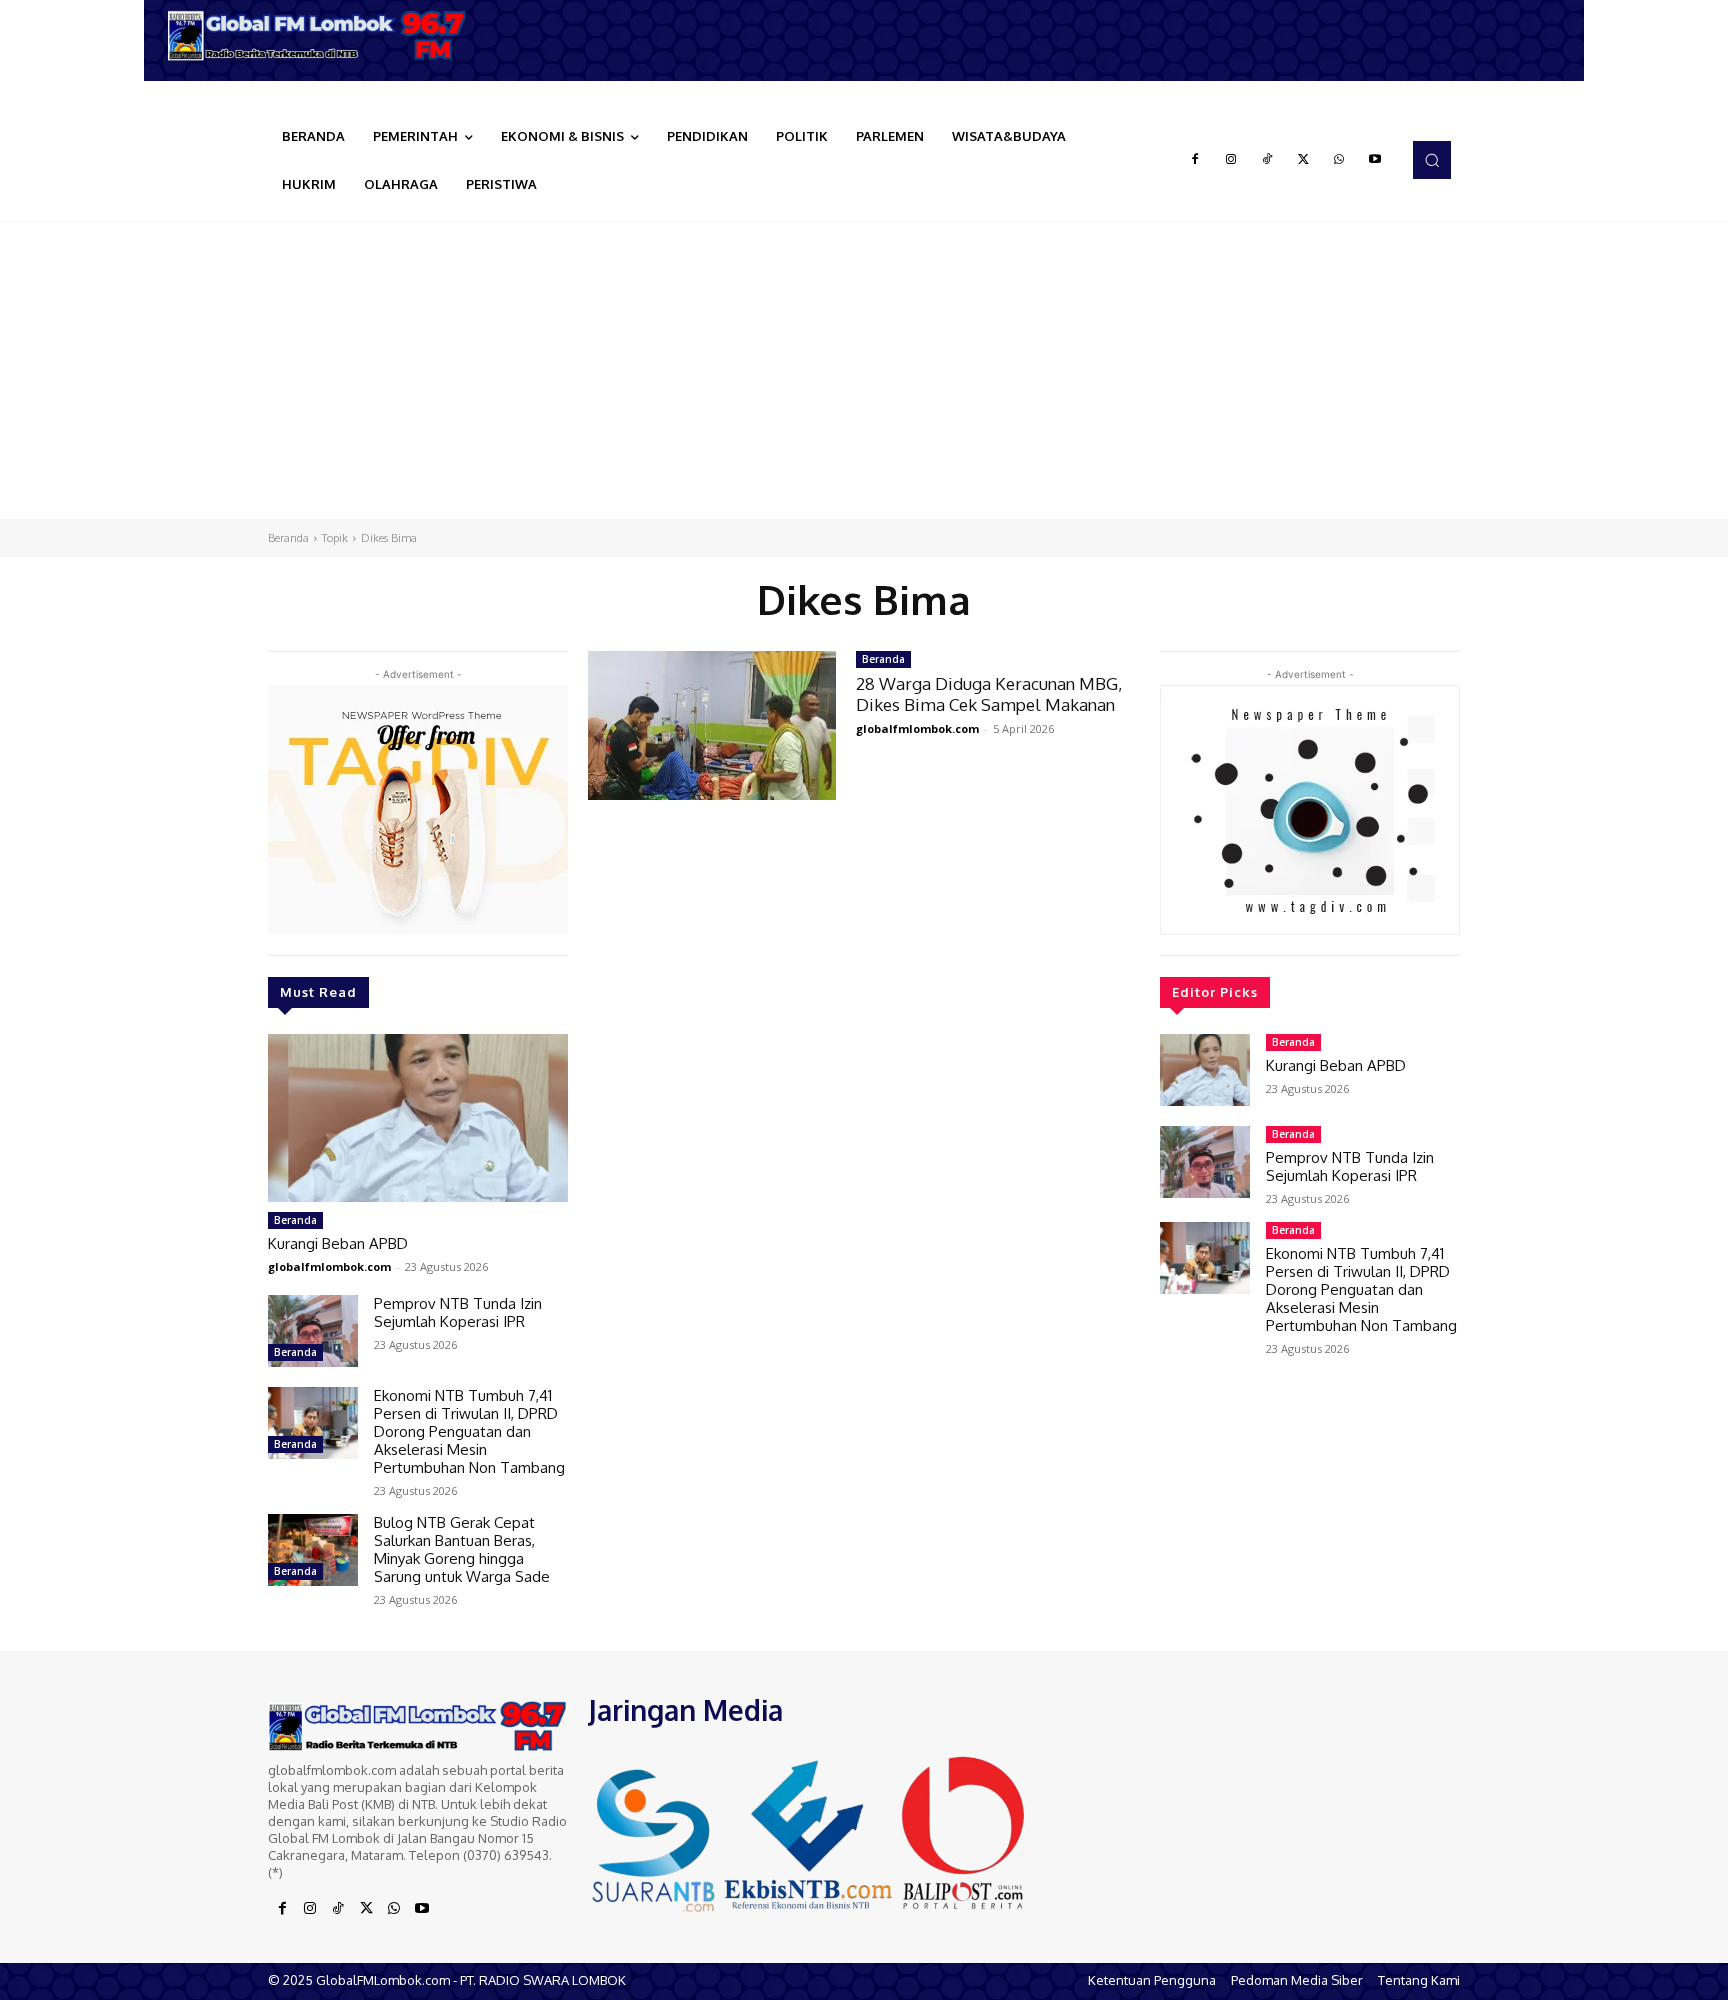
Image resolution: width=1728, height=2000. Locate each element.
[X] (1303, 160)
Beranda (288, 538)
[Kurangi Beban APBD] (418, 1118)
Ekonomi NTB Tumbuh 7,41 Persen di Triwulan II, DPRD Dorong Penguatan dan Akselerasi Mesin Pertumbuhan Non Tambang (469, 1431)
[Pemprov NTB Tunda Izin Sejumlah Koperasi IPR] (313, 1331)
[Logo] (324, 35)
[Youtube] (1375, 160)
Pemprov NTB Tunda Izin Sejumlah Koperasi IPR (458, 1312)
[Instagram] (1231, 160)
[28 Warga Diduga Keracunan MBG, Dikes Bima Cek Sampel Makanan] (712, 725)
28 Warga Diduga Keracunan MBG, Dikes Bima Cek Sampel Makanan (989, 693)
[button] (1432, 160)
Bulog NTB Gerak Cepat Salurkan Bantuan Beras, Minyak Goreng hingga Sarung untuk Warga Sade (462, 1549)
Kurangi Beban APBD (338, 1243)
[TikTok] (1267, 160)
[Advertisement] (864, 369)
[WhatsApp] (1339, 160)
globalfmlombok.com (329, 1266)
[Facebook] (1195, 160)
